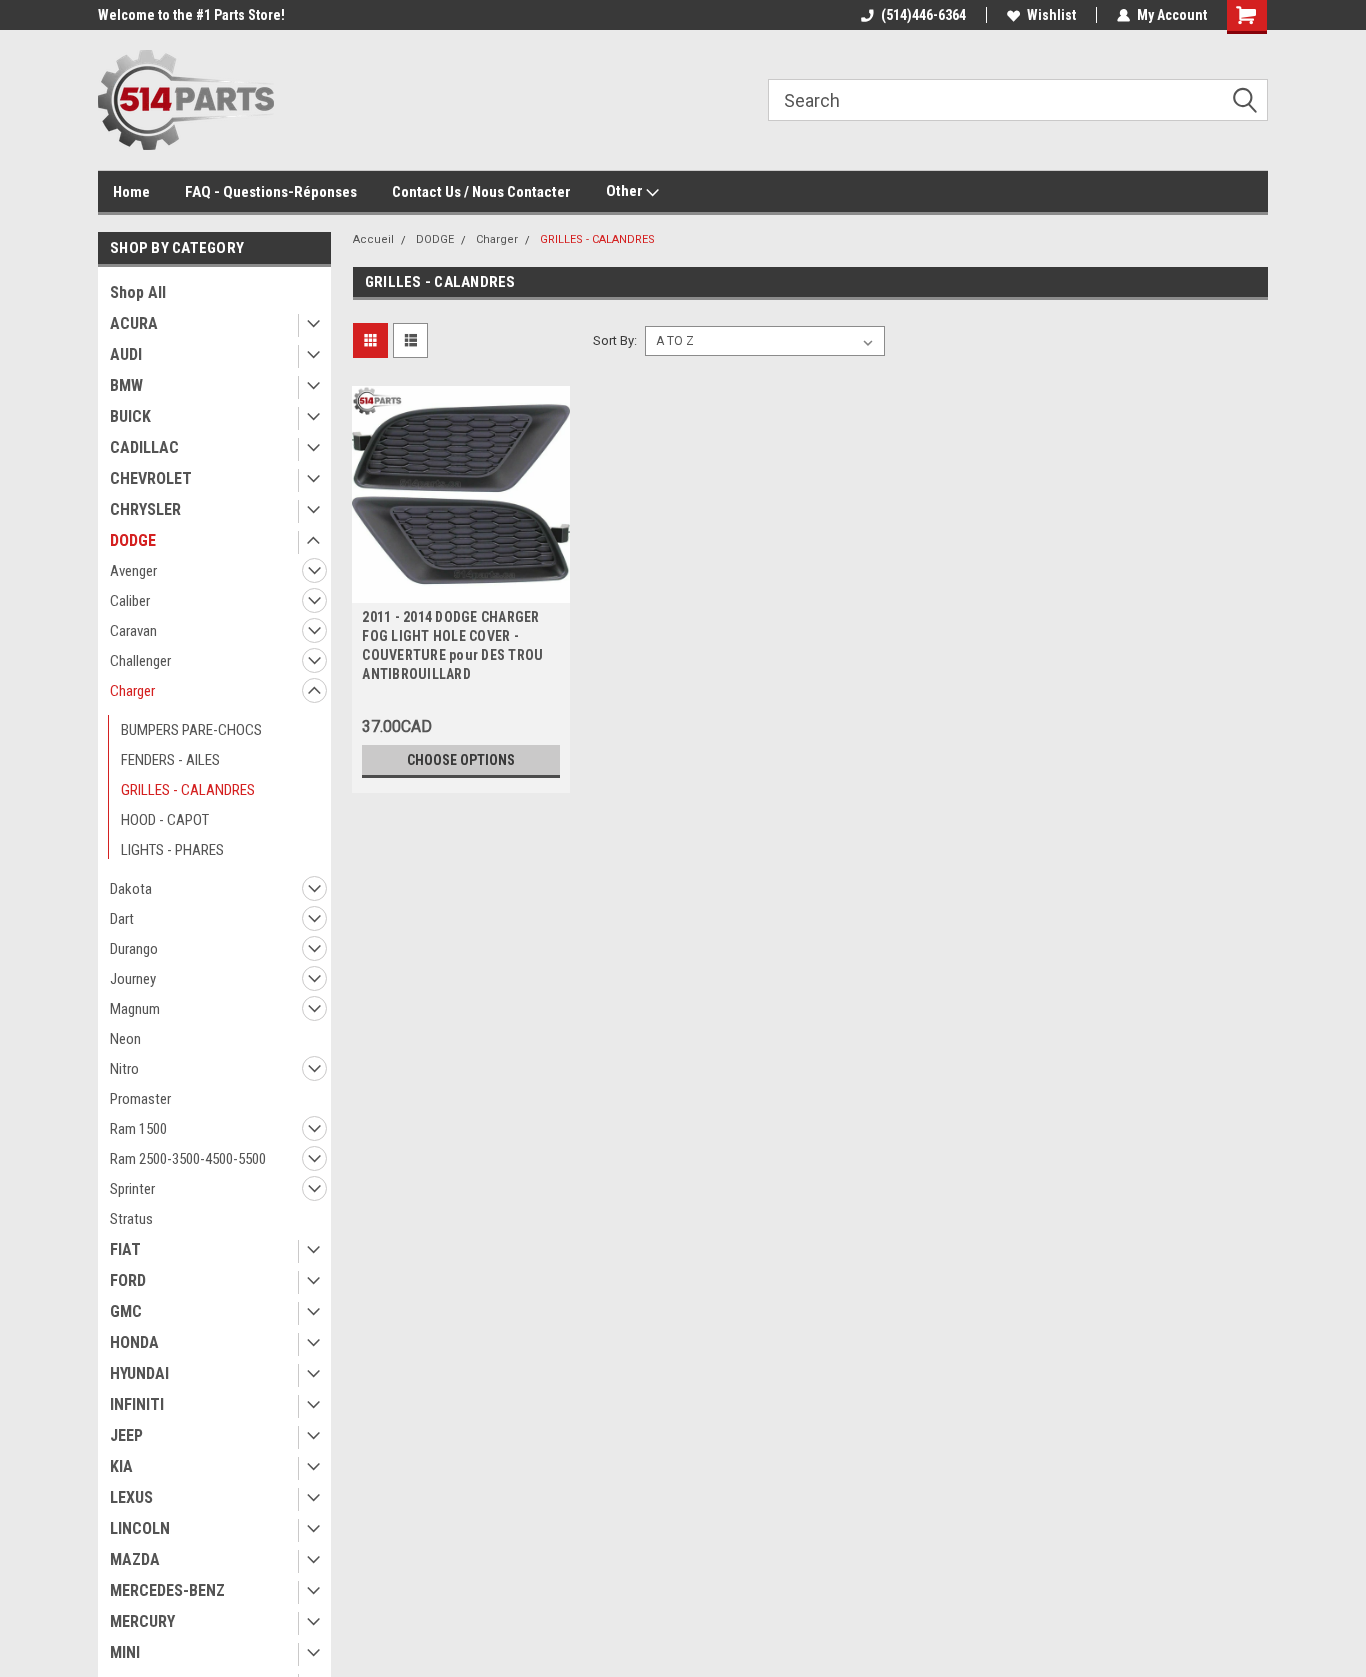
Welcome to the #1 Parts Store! (191, 15)
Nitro (124, 1069)
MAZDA (135, 1559)
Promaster (140, 1099)
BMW (126, 385)
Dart (122, 919)
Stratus (131, 1219)
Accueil (373, 239)
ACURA (134, 323)
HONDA (134, 1342)
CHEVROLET (151, 478)
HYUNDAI (139, 1373)
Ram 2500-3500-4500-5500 (188, 1159)
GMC (126, 1311)
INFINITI (137, 1404)
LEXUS (131, 1497)
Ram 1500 (138, 1129)
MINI (125, 1652)
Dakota (131, 889)
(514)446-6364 (923, 15)
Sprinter (132, 1189)
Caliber (130, 601)
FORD (128, 1280)
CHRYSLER (145, 509)
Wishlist (1051, 15)
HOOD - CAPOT (165, 820)
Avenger (133, 571)
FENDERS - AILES (170, 760)
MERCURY (142, 1621)
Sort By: (615, 340)
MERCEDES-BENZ (167, 1590)
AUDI (126, 354)
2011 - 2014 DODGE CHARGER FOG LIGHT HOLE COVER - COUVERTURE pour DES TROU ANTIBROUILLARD (452, 645)
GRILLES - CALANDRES (188, 790)
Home (131, 192)
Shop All (138, 292)
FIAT (125, 1249)
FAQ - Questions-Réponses (271, 192)
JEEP (126, 1435)
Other (626, 191)
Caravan (133, 631)
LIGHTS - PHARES (172, 850)
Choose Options (461, 760)
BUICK (130, 416)
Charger (132, 691)
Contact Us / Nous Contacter (481, 192)
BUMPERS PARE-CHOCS (191, 730)
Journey (133, 979)
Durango (134, 949)
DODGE (133, 540)
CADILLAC (144, 447)
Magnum (135, 1009)
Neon (125, 1039)
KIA (121, 1466)
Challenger (140, 661)
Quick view (461, 588)
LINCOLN (140, 1528)
